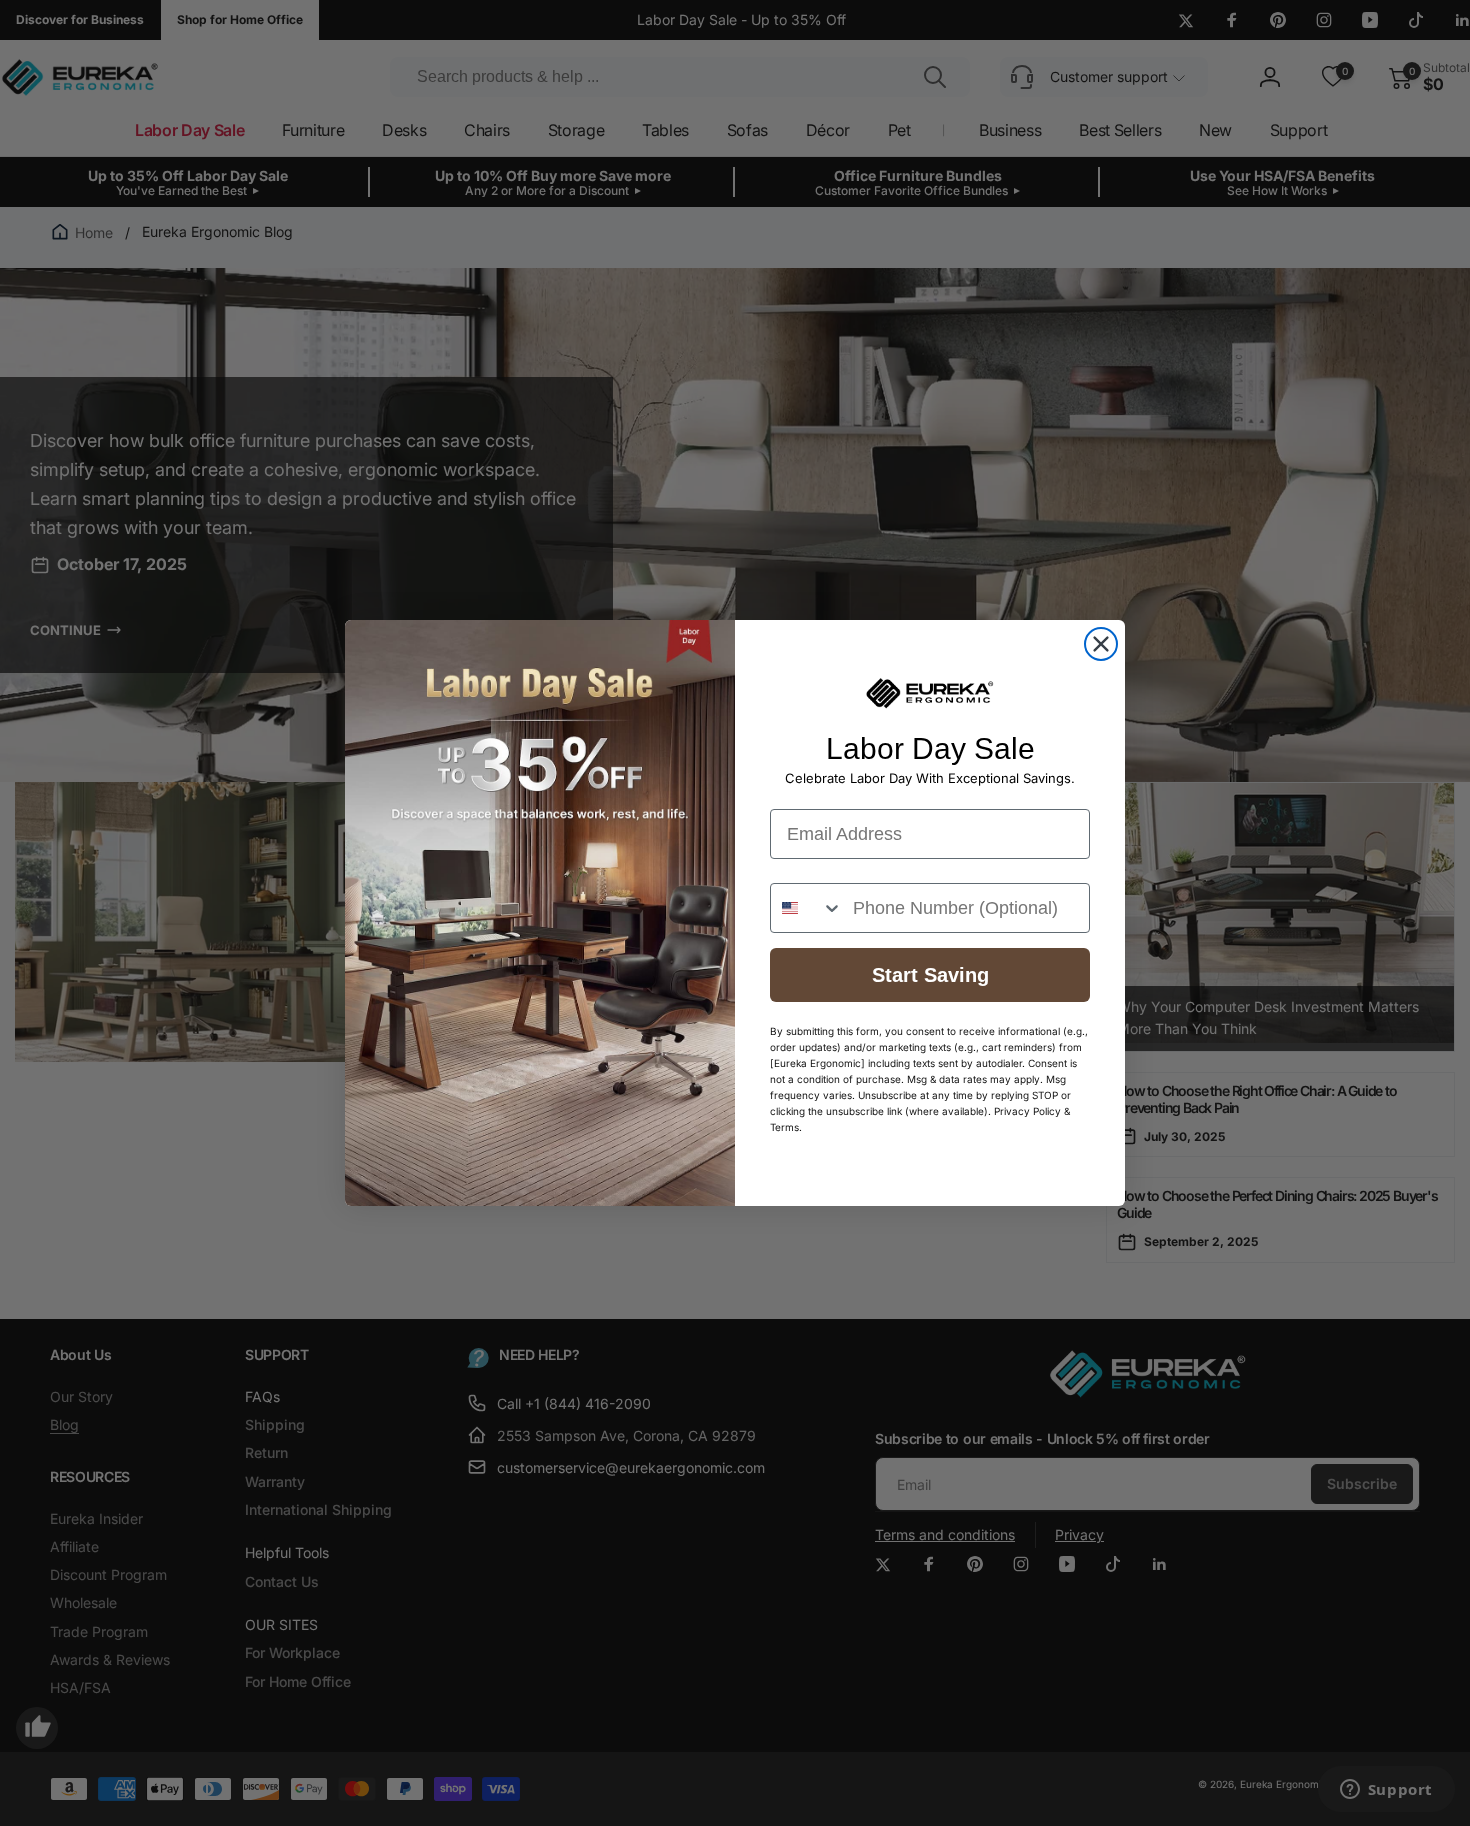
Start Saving (930, 975)
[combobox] (807, 908)
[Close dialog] (1101, 644)
